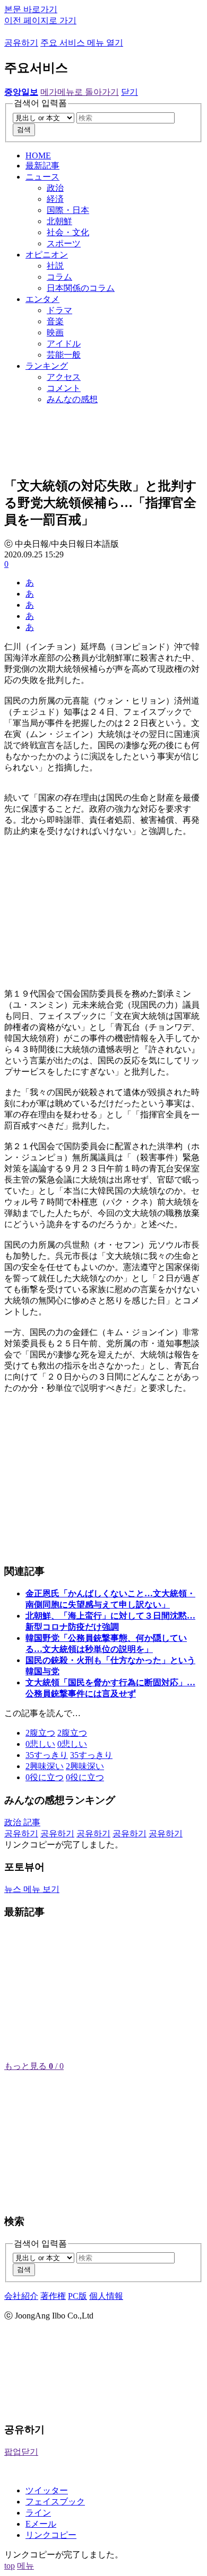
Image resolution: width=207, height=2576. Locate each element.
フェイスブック (55, 2502)
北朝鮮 (59, 221)
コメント (64, 388)
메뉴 (25, 2566)
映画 (55, 332)
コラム (59, 277)
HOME (38, 156)
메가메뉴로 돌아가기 (80, 92)
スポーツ (64, 243)
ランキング (47, 366)
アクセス (64, 377)
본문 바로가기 (31, 9)
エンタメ (42, 299)
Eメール (41, 2524)
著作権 (53, 2296)
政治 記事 (22, 1822)
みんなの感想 (72, 399)
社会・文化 (68, 232)
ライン (38, 2513)
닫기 (130, 92)
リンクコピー (51, 2535)
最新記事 (42, 166)
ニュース (42, 177)
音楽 (55, 321)
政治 (55, 188)
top (10, 2566)
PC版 (77, 2296)
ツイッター (47, 2490)
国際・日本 (68, 210)
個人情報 (106, 2296)
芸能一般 (64, 355)
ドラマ (59, 310)
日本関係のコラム (81, 288)
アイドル (64, 344)
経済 (55, 199)
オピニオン (47, 255)
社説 (55, 266)
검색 (24, 130)
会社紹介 (21, 2296)
